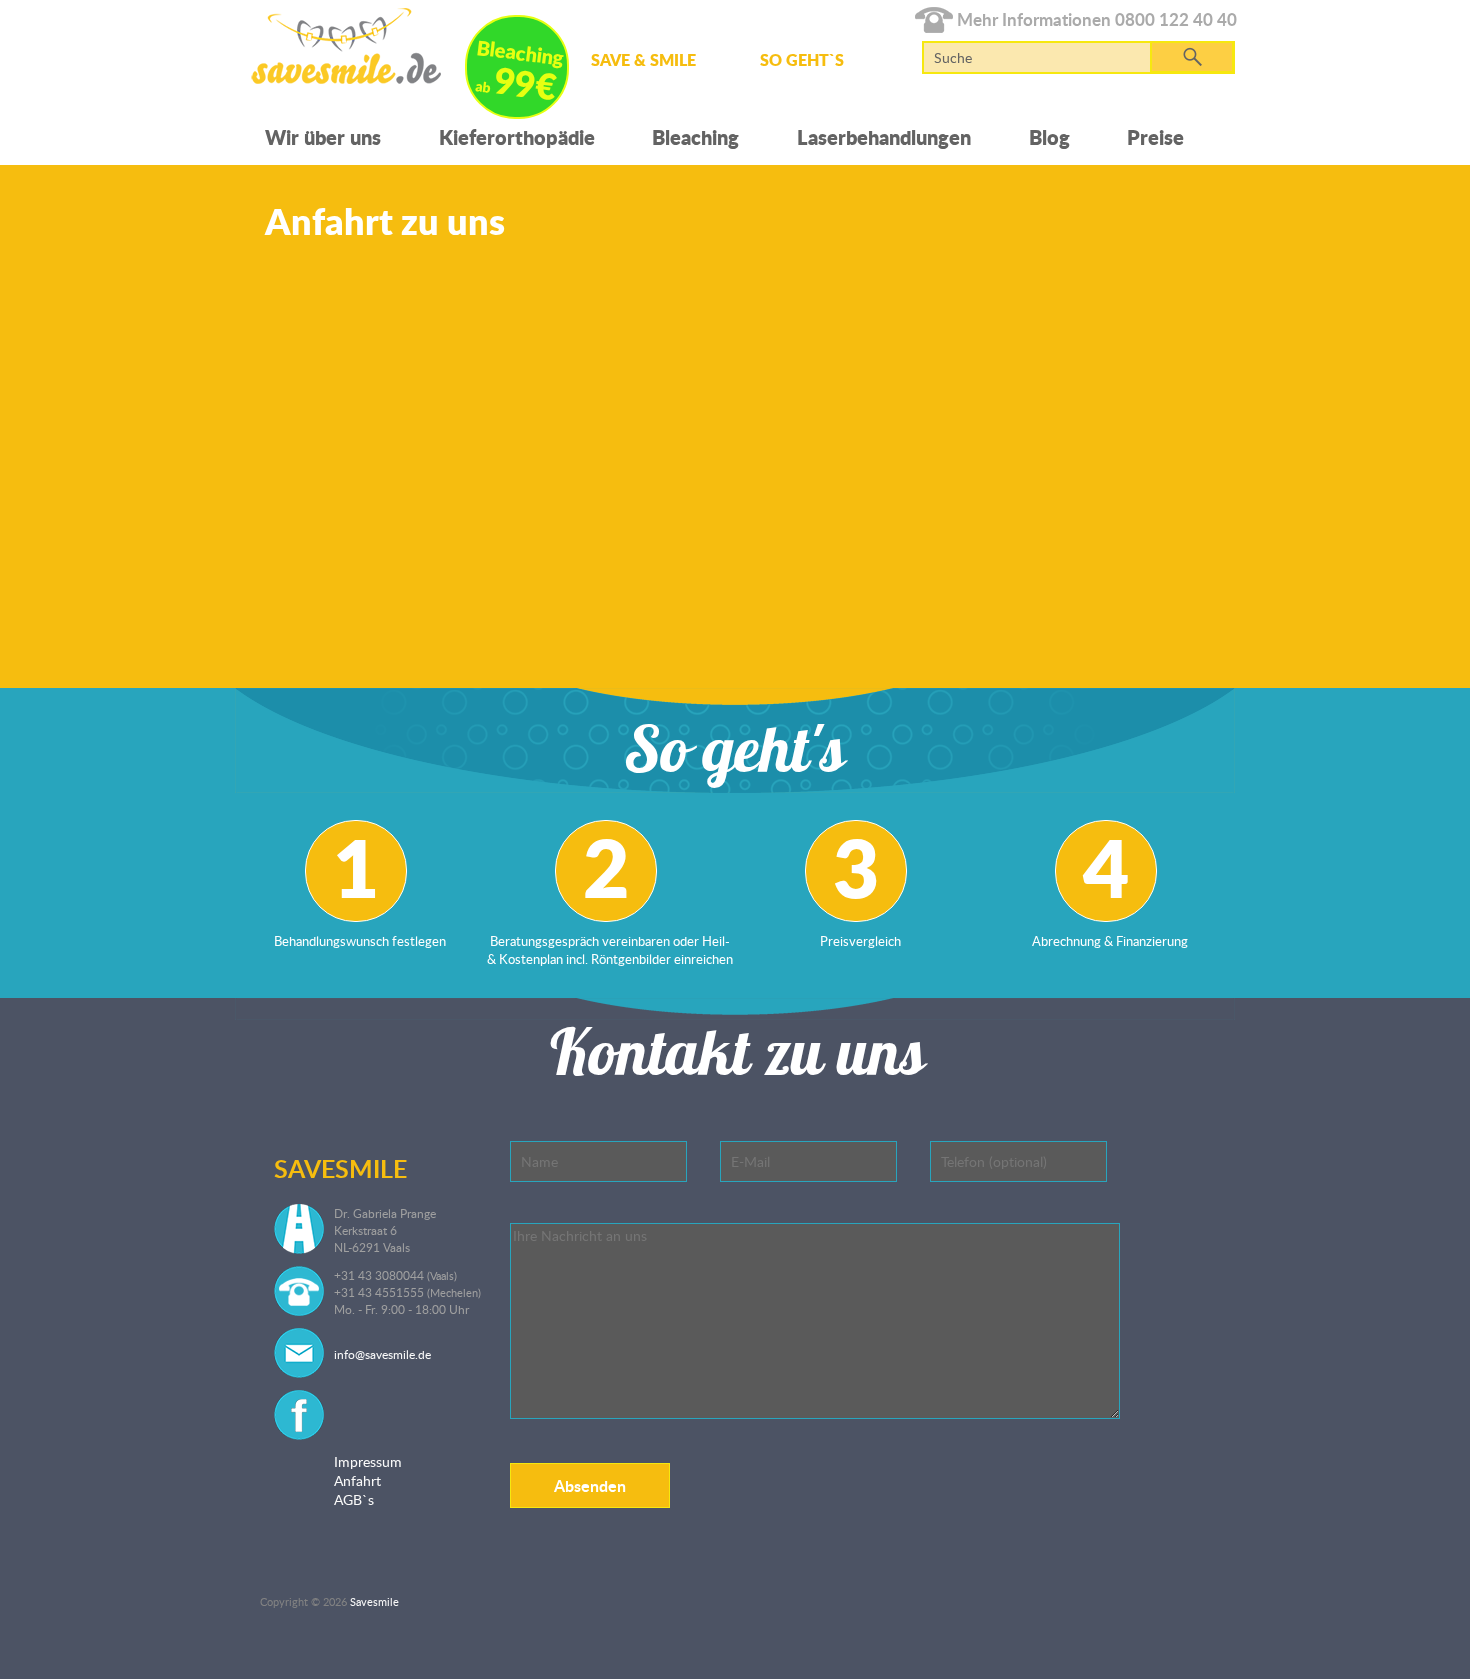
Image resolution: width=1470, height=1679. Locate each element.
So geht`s (802, 59)
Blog (1049, 137)
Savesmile (374, 1601)
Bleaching (695, 137)
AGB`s (354, 1499)
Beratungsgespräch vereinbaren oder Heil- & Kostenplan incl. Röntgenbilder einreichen (610, 950)
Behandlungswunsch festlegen (360, 941)
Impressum (368, 1461)
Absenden (590, 1485)
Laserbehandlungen (884, 137)
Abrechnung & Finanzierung (1110, 941)
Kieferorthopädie (517, 137)
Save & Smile (643, 59)
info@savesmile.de (382, 1354)
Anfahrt (357, 1480)
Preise (1155, 137)
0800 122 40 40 (1176, 19)
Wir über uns (323, 137)
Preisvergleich (860, 941)
